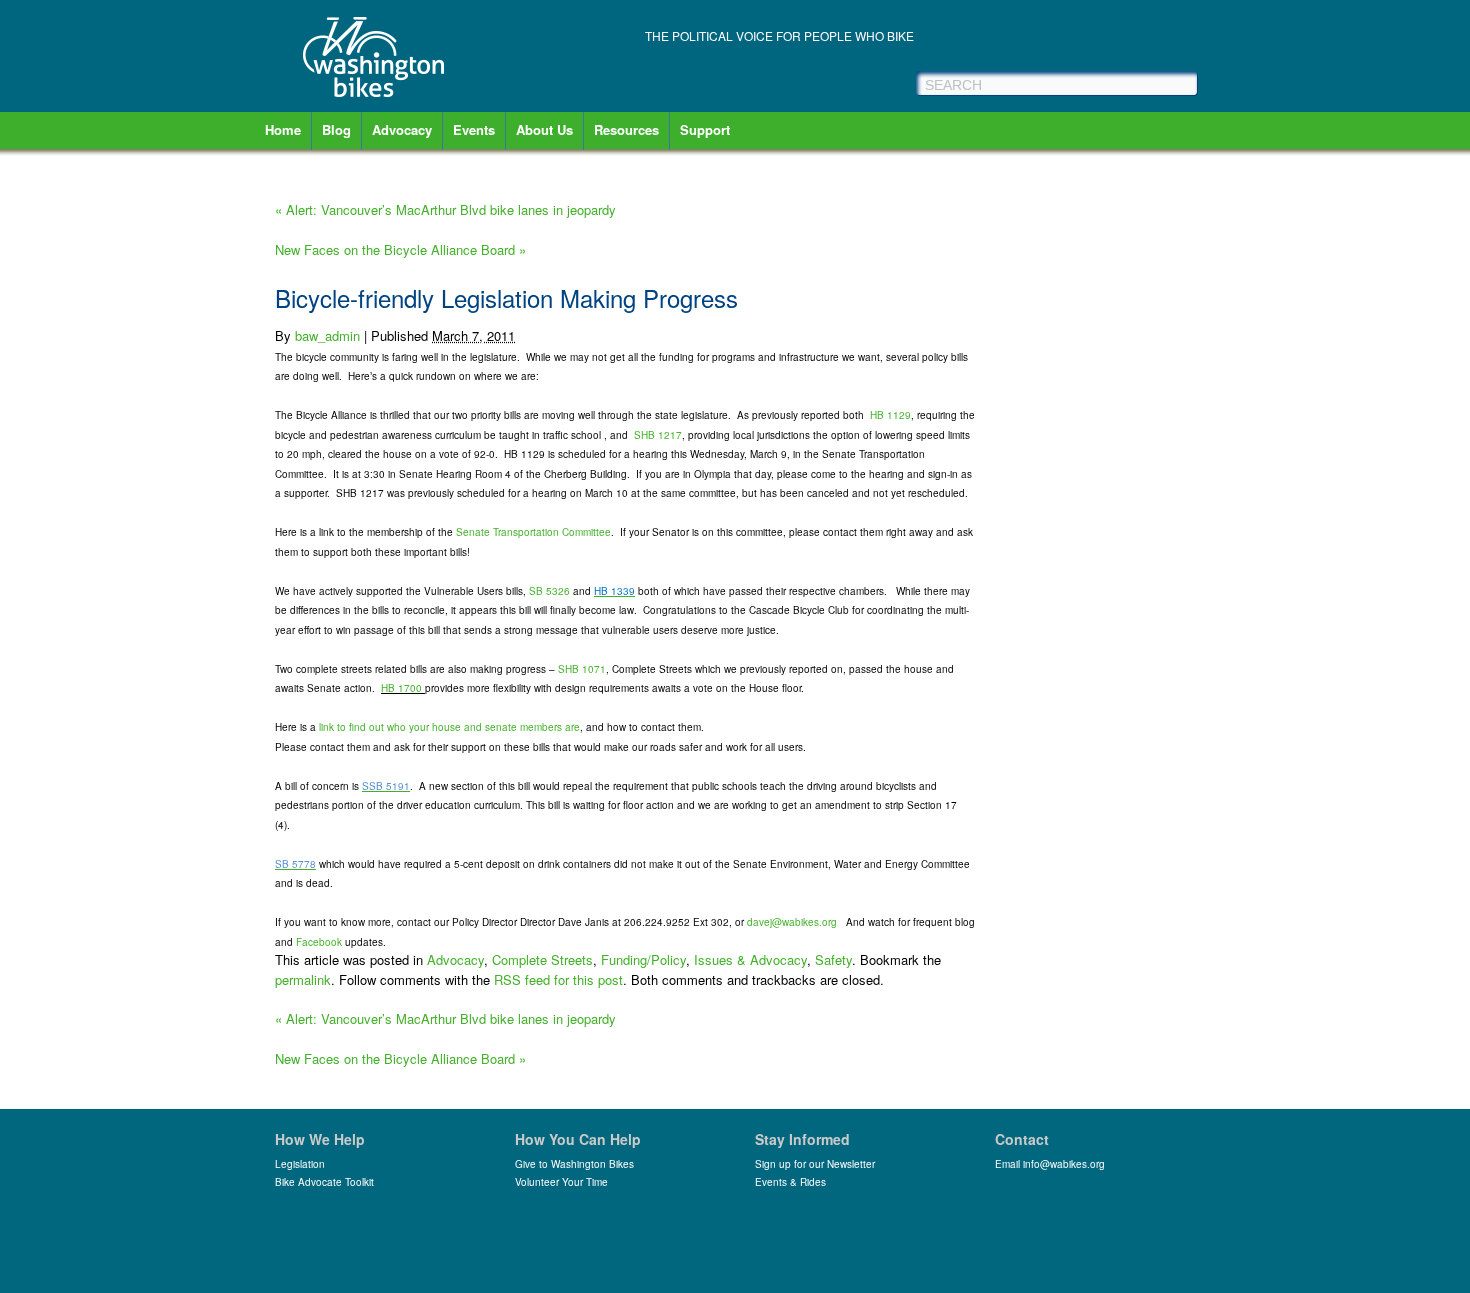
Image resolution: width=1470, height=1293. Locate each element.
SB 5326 (549, 591)
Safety (833, 959)
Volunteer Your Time (561, 1182)
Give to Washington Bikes (574, 1164)
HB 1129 (890, 415)
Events (474, 129)
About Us (544, 129)
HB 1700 (401, 688)
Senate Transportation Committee (533, 532)
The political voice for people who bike (779, 35)
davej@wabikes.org (792, 922)
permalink (303, 979)
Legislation (300, 1164)
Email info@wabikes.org (1050, 1164)
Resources (626, 129)
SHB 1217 (658, 435)
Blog (336, 129)
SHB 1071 (582, 669)
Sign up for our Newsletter (815, 1164)
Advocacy (402, 129)
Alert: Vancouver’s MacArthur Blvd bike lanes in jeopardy (445, 209)
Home (283, 129)
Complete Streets (542, 959)
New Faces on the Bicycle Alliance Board (400, 249)
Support (705, 129)
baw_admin (327, 335)
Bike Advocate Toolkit (324, 1182)
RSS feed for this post (558, 979)
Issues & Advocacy (750, 959)
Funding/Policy (643, 959)
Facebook (319, 942)
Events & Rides (790, 1182)
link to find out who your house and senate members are (449, 727)
